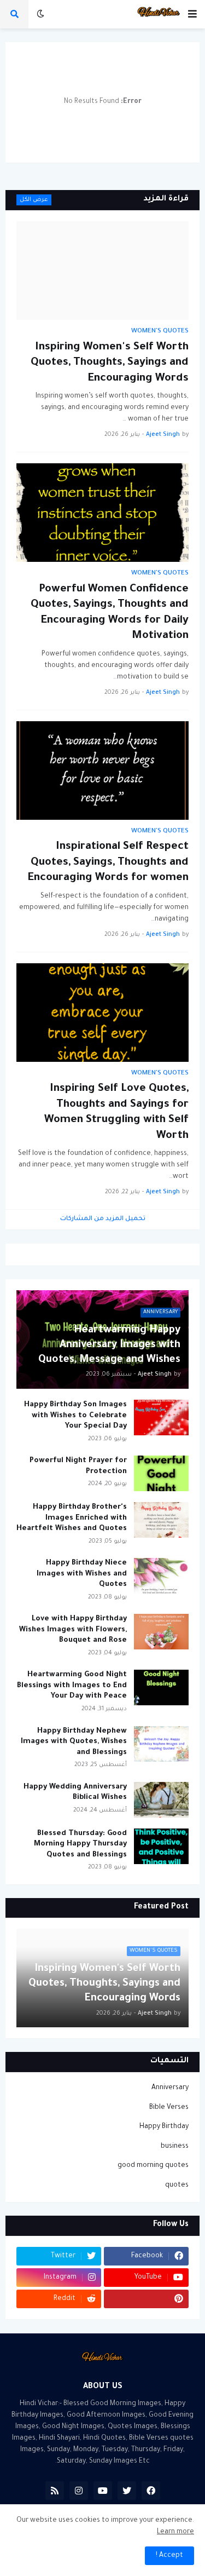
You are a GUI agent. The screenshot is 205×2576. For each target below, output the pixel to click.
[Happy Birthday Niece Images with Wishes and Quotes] (161, 1576)
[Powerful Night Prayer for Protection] (161, 1473)
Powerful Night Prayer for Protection (78, 1466)
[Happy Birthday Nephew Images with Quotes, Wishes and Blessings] (161, 1744)
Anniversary (170, 2088)
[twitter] (127, 2491)
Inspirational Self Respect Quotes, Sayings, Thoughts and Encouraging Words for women (108, 863)
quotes (177, 2186)
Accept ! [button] (169, 2556)
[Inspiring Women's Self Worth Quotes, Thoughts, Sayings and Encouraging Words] (102, 271)
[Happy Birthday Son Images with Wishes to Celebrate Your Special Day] (161, 1418)
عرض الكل (34, 200)
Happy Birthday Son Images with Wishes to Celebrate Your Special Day (75, 1416)
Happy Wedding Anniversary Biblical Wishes (75, 1793)
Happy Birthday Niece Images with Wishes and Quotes (82, 1574)
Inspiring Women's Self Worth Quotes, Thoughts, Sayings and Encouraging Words (110, 363)
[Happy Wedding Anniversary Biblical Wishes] (161, 1800)
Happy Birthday (164, 2127)
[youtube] (103, 2491)
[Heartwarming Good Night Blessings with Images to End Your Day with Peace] (161, 1687)
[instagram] (79, 2491)
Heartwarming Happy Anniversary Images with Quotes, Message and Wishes (109, 1346)
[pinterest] (146, 2299)
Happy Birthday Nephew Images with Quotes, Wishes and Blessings (74, 1742)
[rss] (55, 2491)
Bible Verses (169, 2108)
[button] (192, 14)
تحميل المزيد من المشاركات (103, 1219)
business (175, 2147)
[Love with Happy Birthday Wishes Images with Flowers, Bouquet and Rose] (161, 1632)
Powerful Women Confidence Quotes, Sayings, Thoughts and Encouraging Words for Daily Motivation (110, 613)
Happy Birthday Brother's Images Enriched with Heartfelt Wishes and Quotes (72, 1518)
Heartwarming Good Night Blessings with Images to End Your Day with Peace (72, 1686)
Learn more (175, 2532)
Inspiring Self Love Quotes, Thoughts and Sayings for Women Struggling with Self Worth (116, 1113)
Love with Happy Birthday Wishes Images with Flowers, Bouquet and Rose (73, 1630)
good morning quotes (153, 2166)
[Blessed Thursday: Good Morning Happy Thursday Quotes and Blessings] (161, 1846)
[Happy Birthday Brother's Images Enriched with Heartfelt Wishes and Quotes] (161, 1520)
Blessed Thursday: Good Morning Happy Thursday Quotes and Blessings (80, 1844)
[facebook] (151, 2491)
